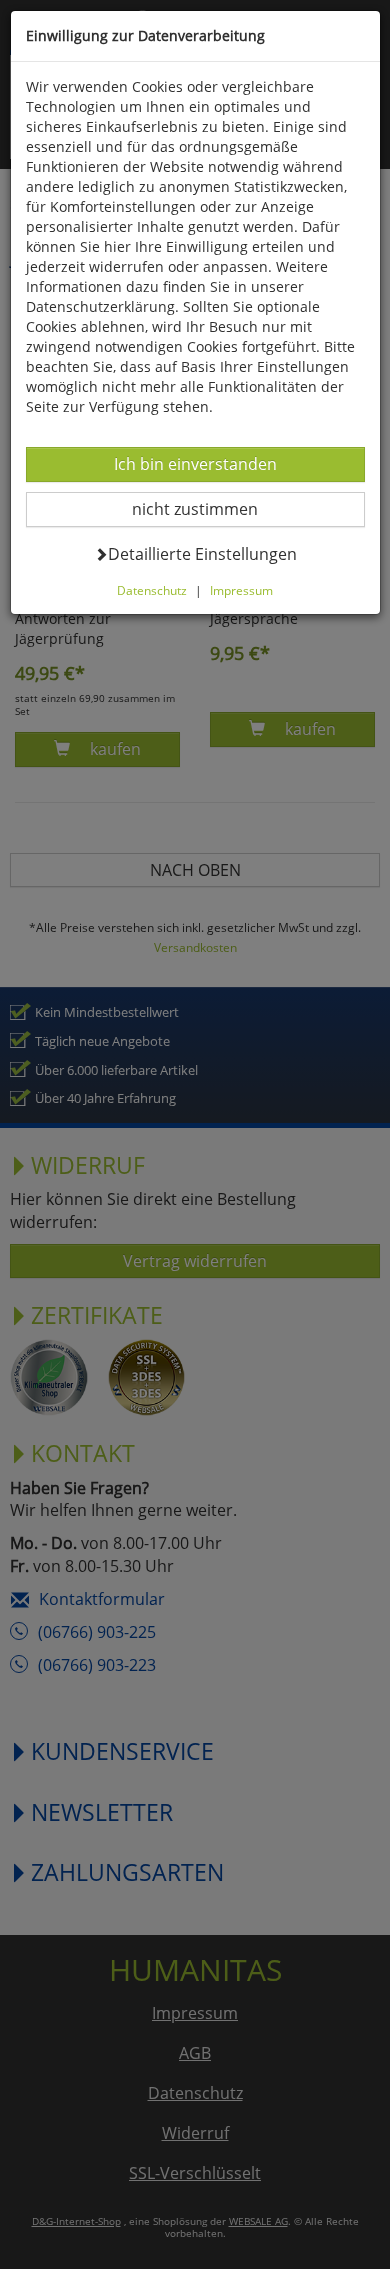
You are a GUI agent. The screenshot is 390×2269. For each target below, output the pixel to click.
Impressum (241, 590)
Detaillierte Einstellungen (202, 553)
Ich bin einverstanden (195, 463)
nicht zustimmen (207, 508)
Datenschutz (152, 590)
